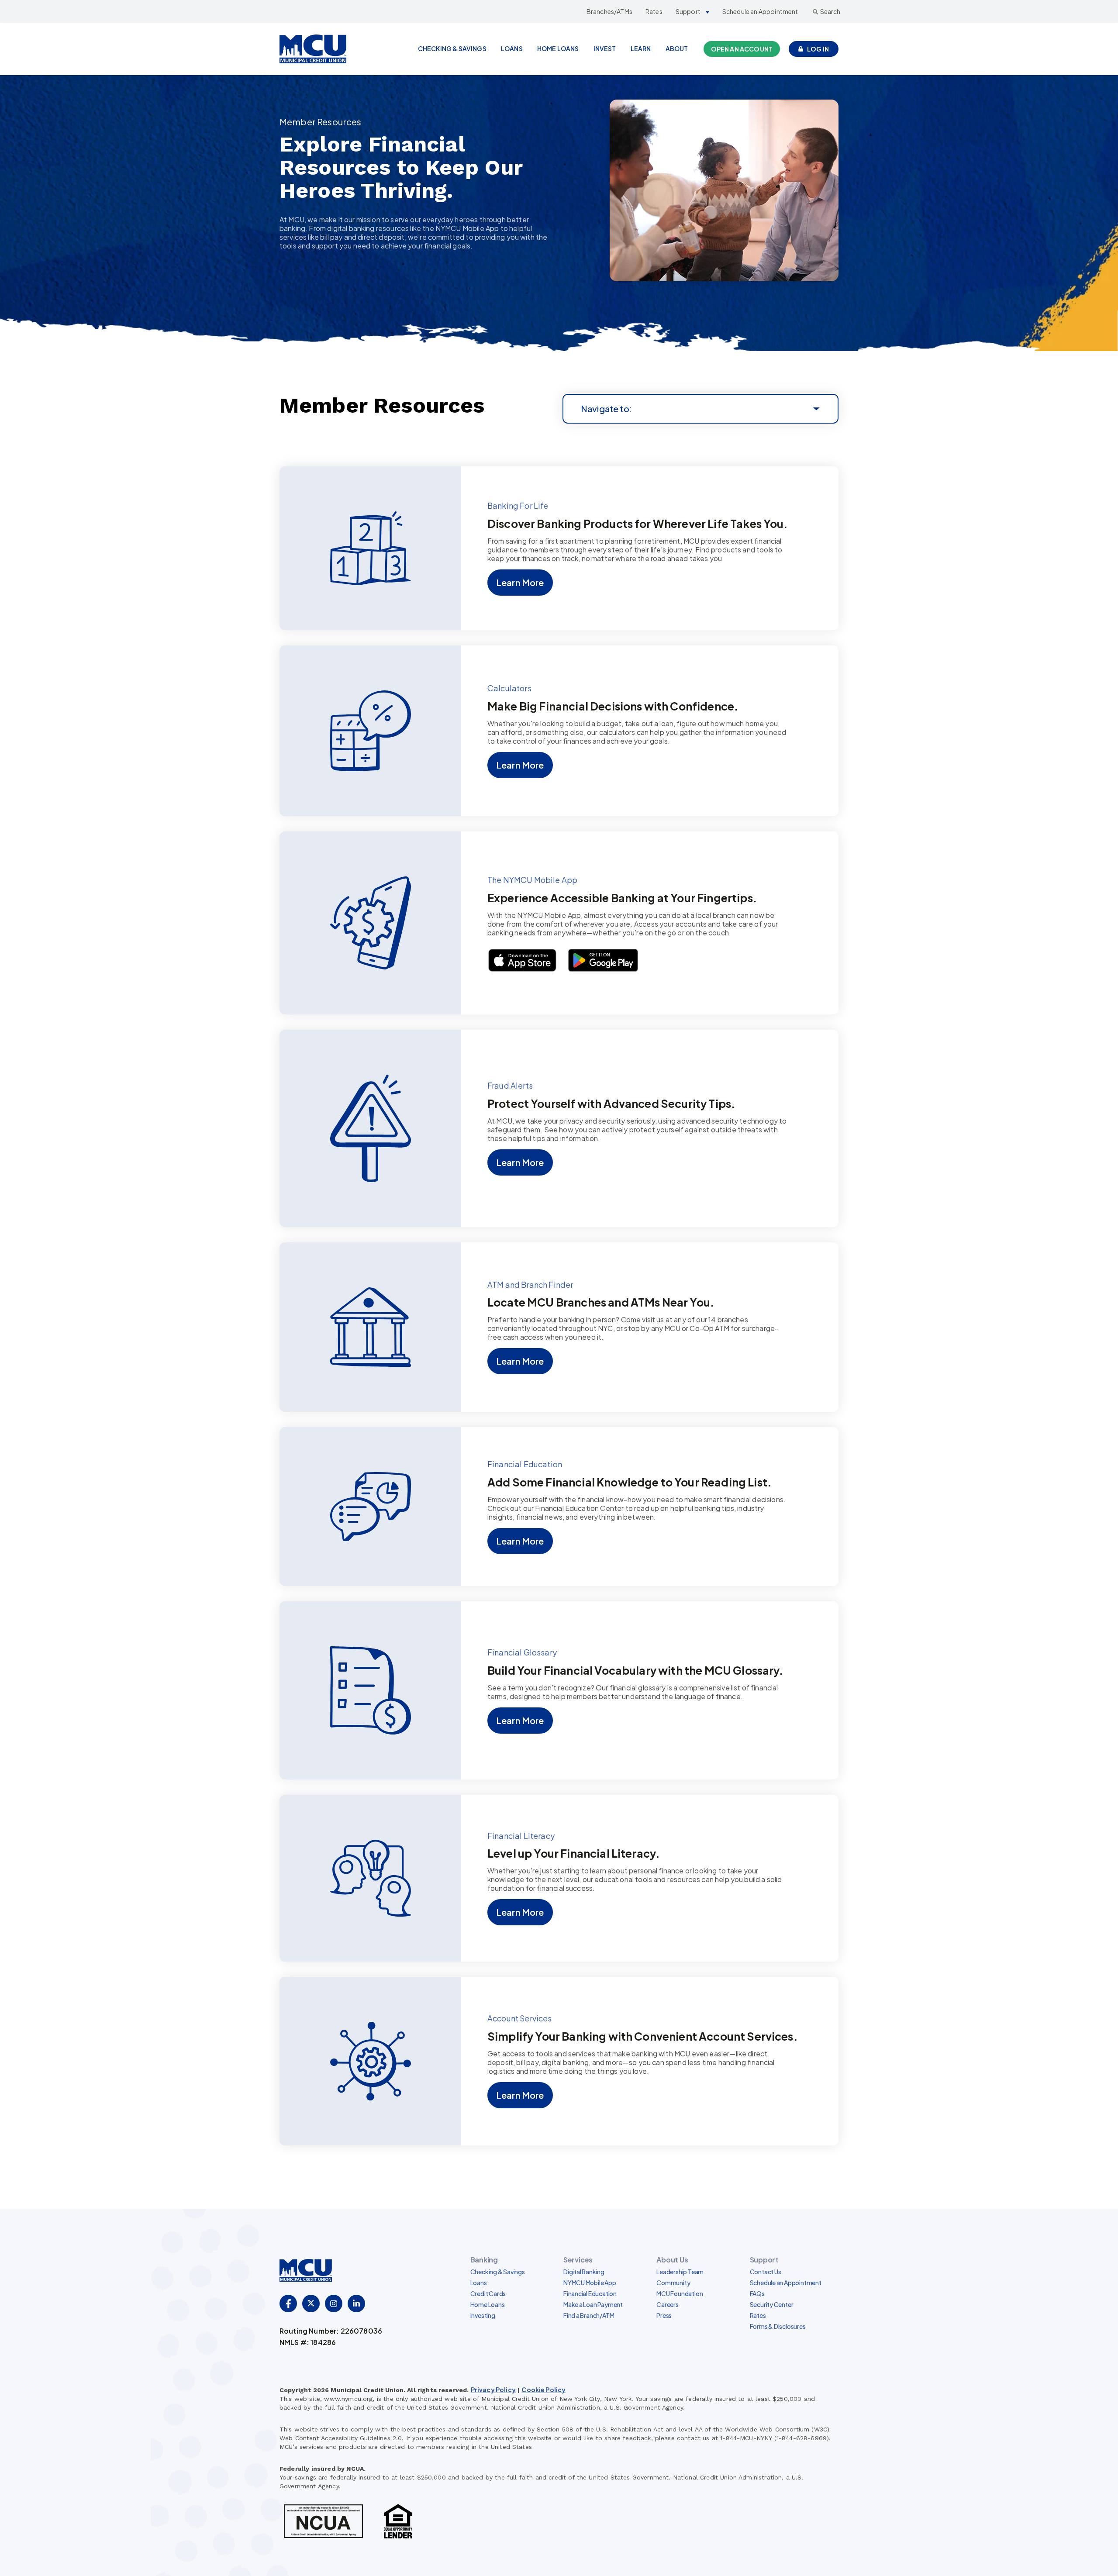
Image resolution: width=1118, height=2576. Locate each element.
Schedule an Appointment (760, 11)
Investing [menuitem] (483, 2315)
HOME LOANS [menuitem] (558, 48)
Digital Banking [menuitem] (584, 2272)
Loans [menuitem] (479, 2283)
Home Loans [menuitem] (488, 2304)
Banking (484, 2260)
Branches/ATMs (609, 11)
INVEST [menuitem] (605, 48)
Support (688, 11)
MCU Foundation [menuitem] (680, 2293)
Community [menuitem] (673, 2283)
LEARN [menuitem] (641, 48)
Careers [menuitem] (668, 2304)
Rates (654, 11)
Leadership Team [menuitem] (680, 2272)
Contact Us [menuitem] (766, 2272)
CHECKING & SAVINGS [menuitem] (452, 48)
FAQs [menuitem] (757, 2293)
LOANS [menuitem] (512, 48)
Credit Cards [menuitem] (488, 2293)
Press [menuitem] (664, 2315)
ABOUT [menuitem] (677, 48)
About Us (672, 2260)
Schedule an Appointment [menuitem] (786, 2283)
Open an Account (742, 49)
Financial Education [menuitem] (590, 2293)
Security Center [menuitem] (772, 2304)
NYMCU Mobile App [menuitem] (590, 2283)
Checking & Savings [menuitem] (498, 2272)
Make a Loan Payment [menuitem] (593, 2304)
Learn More (520, 582)
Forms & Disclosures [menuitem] (778, 2326)
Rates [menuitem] (758, 2315)
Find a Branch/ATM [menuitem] (589, 2315)
